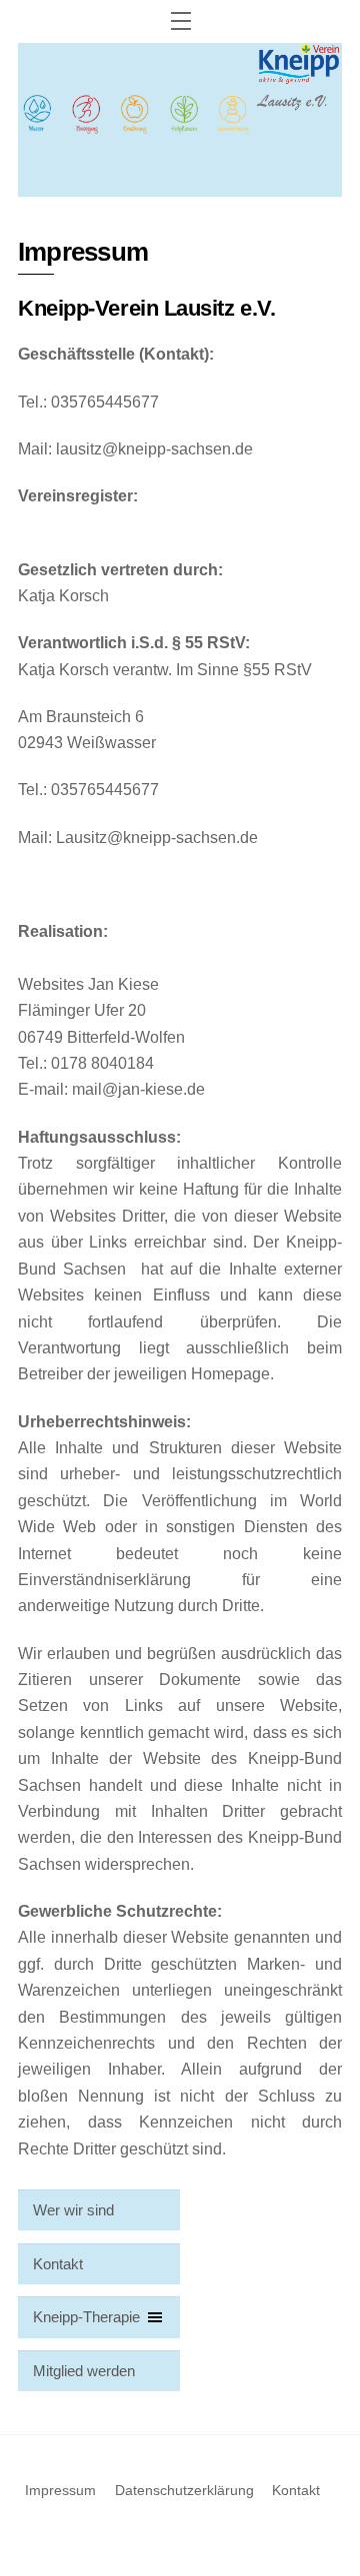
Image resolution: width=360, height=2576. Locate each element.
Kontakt (58, 2264)
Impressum (60, 2490)
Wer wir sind (73, 2210)
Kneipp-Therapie (86, 2317)
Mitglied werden (84, 2371)
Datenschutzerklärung (184, 2490)
